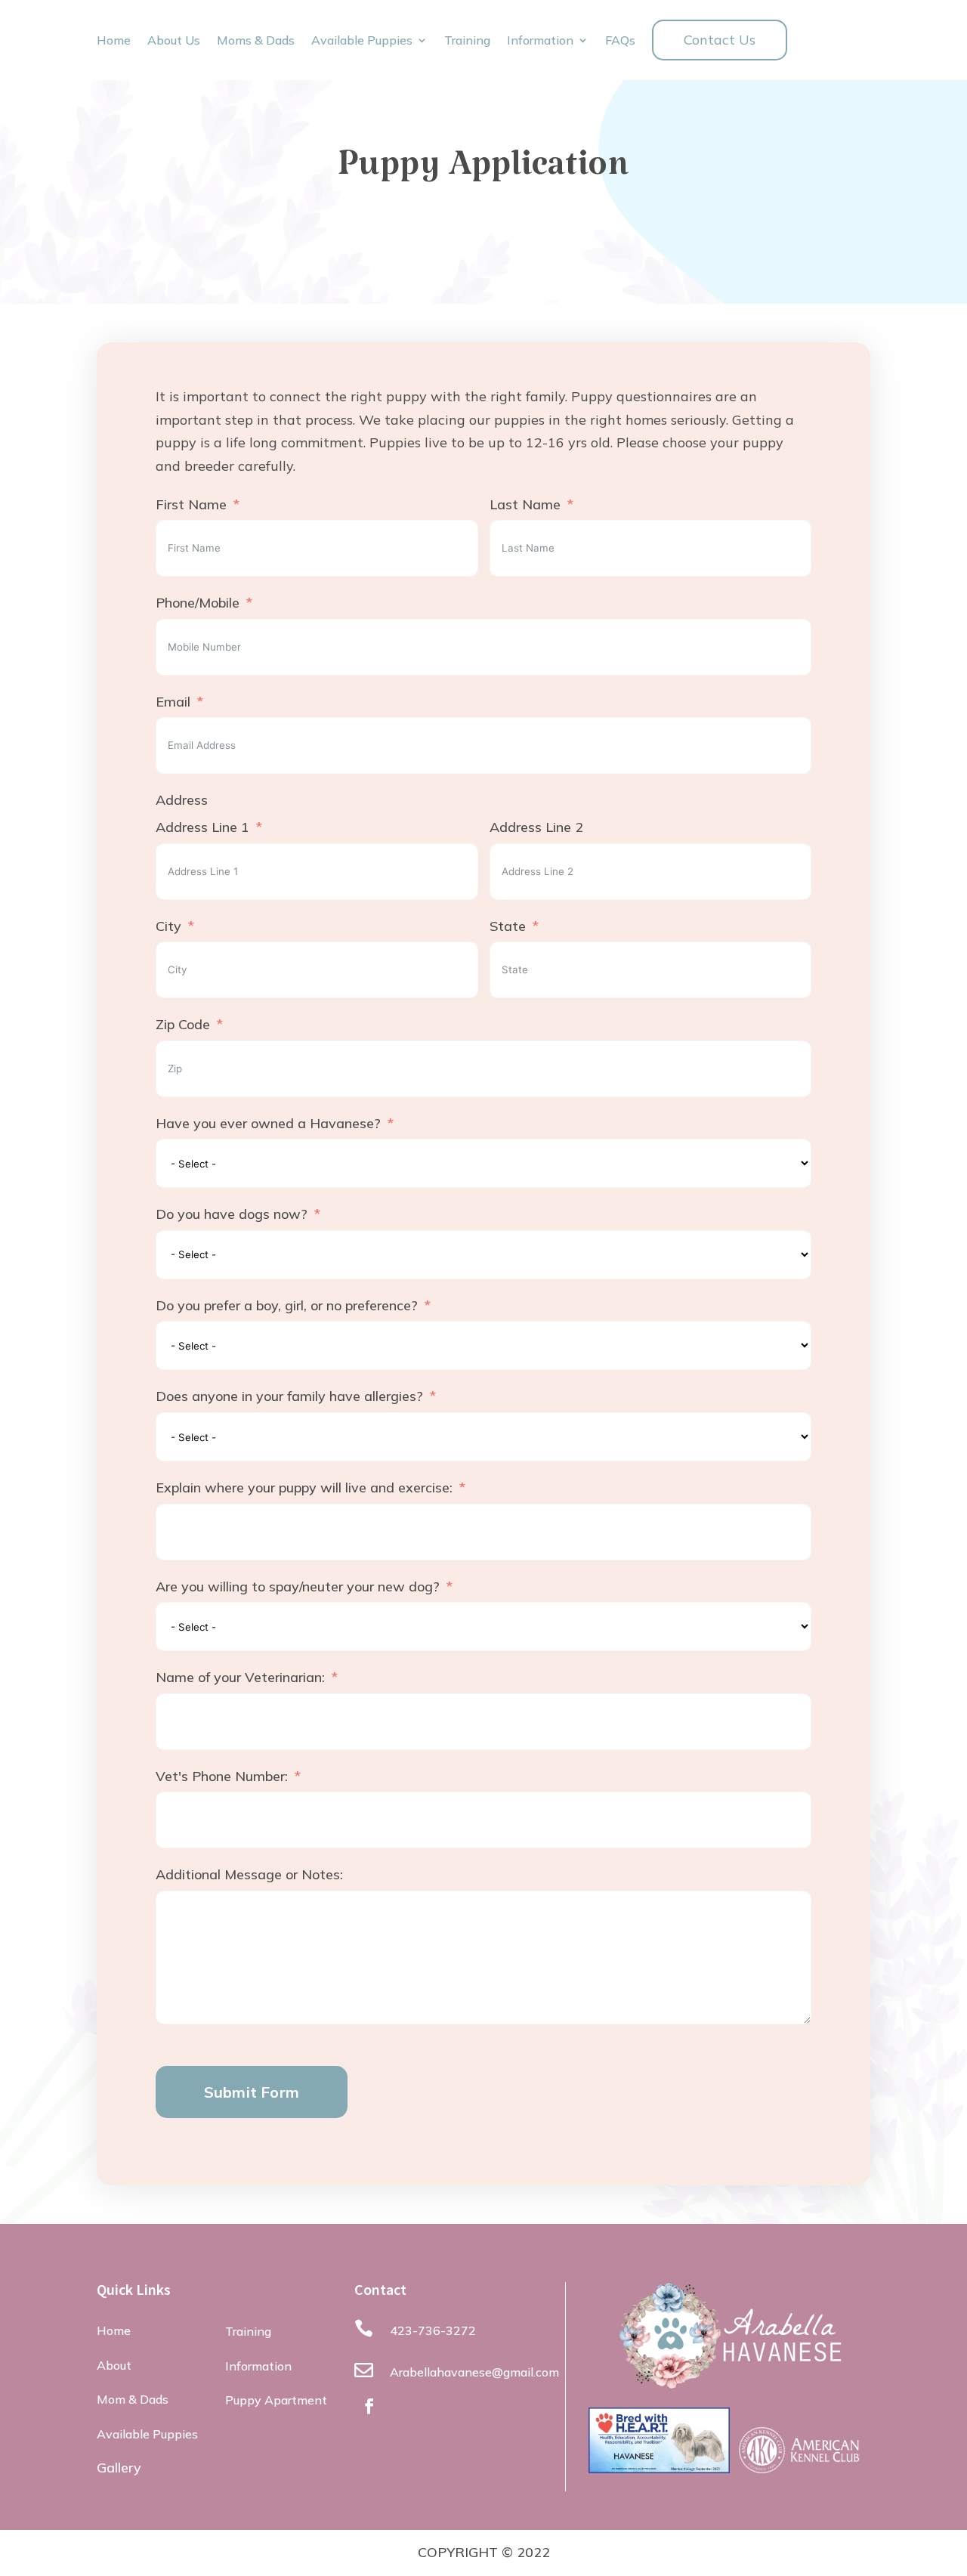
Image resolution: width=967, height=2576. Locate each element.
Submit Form (252, 2092)
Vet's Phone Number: (222, 1776)
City (168, 926)
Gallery (119, 2468)
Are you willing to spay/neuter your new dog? (298, 1586)
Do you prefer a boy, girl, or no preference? (287, 1305)
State (508, 926)
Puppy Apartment (276, 2400)
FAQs (620, 41)
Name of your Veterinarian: (240, 1677)
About (114, 2365)
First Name (191, 504)
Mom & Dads (133, 2399)
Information (540, 41)
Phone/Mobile (198, 603)
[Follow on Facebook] (369, 2406)
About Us (174, 41)
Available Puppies (362, 41)
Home (114, 41)
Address (182, 800)
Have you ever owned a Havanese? (268, 1123)
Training (467, 41)
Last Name (525, 504)
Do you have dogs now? (232, 1214)
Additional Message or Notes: (249, 1874)
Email (173, 702)
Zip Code (183, 1024)
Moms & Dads (256, 41)
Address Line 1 (202, 827)
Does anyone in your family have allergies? (289, 1396)
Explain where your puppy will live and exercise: (304, 1487)
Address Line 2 (536, 827)
